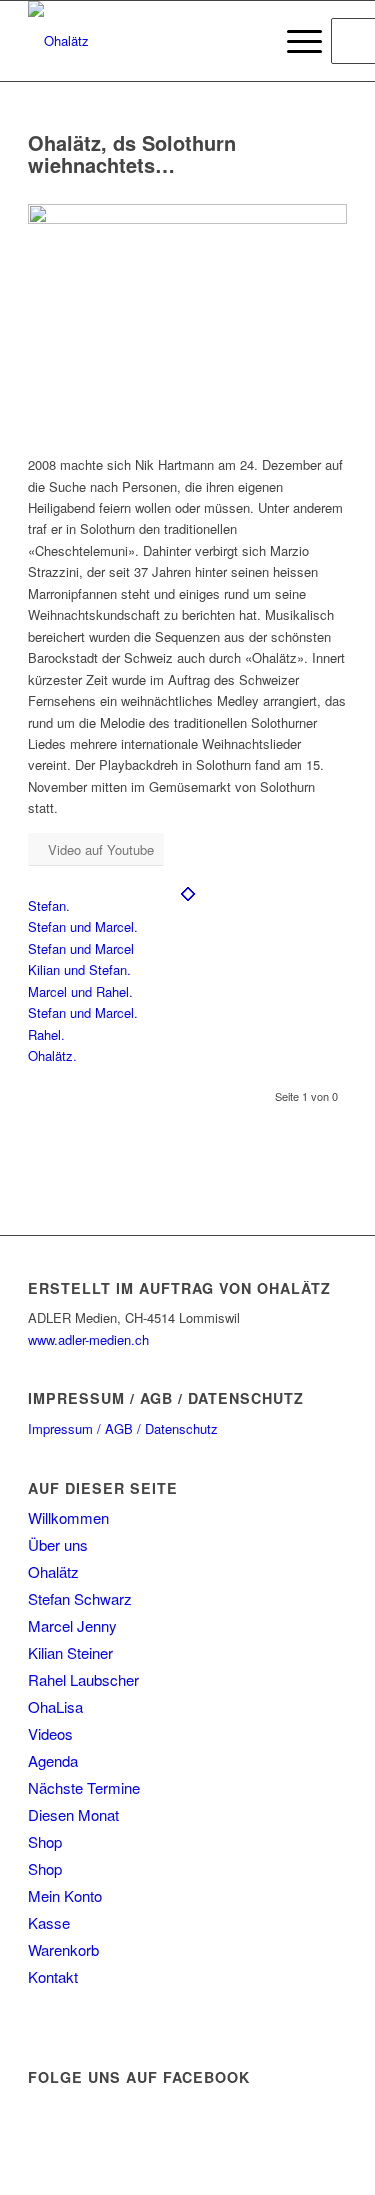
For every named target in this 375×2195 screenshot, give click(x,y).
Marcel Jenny (72, 1625)
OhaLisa (55, 1706)
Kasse (49, 1922)
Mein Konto (65, 1895)
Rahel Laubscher (83, 1679)
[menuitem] (247, 41)
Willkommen (68, 1517)
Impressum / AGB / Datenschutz (123, 1428)
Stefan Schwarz (80, 1598)
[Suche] (247, 41)
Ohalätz (53, 1571)
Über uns (58, 1544)
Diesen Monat (73, 1814)
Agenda (53, 1760)
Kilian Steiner (70, 1652)
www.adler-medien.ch (88, 1339)
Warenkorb (63, 1949)
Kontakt (53, 1976)
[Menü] (294, 41)
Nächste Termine (84, 1787)
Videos (50, 1733)
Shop (45, 1841)
